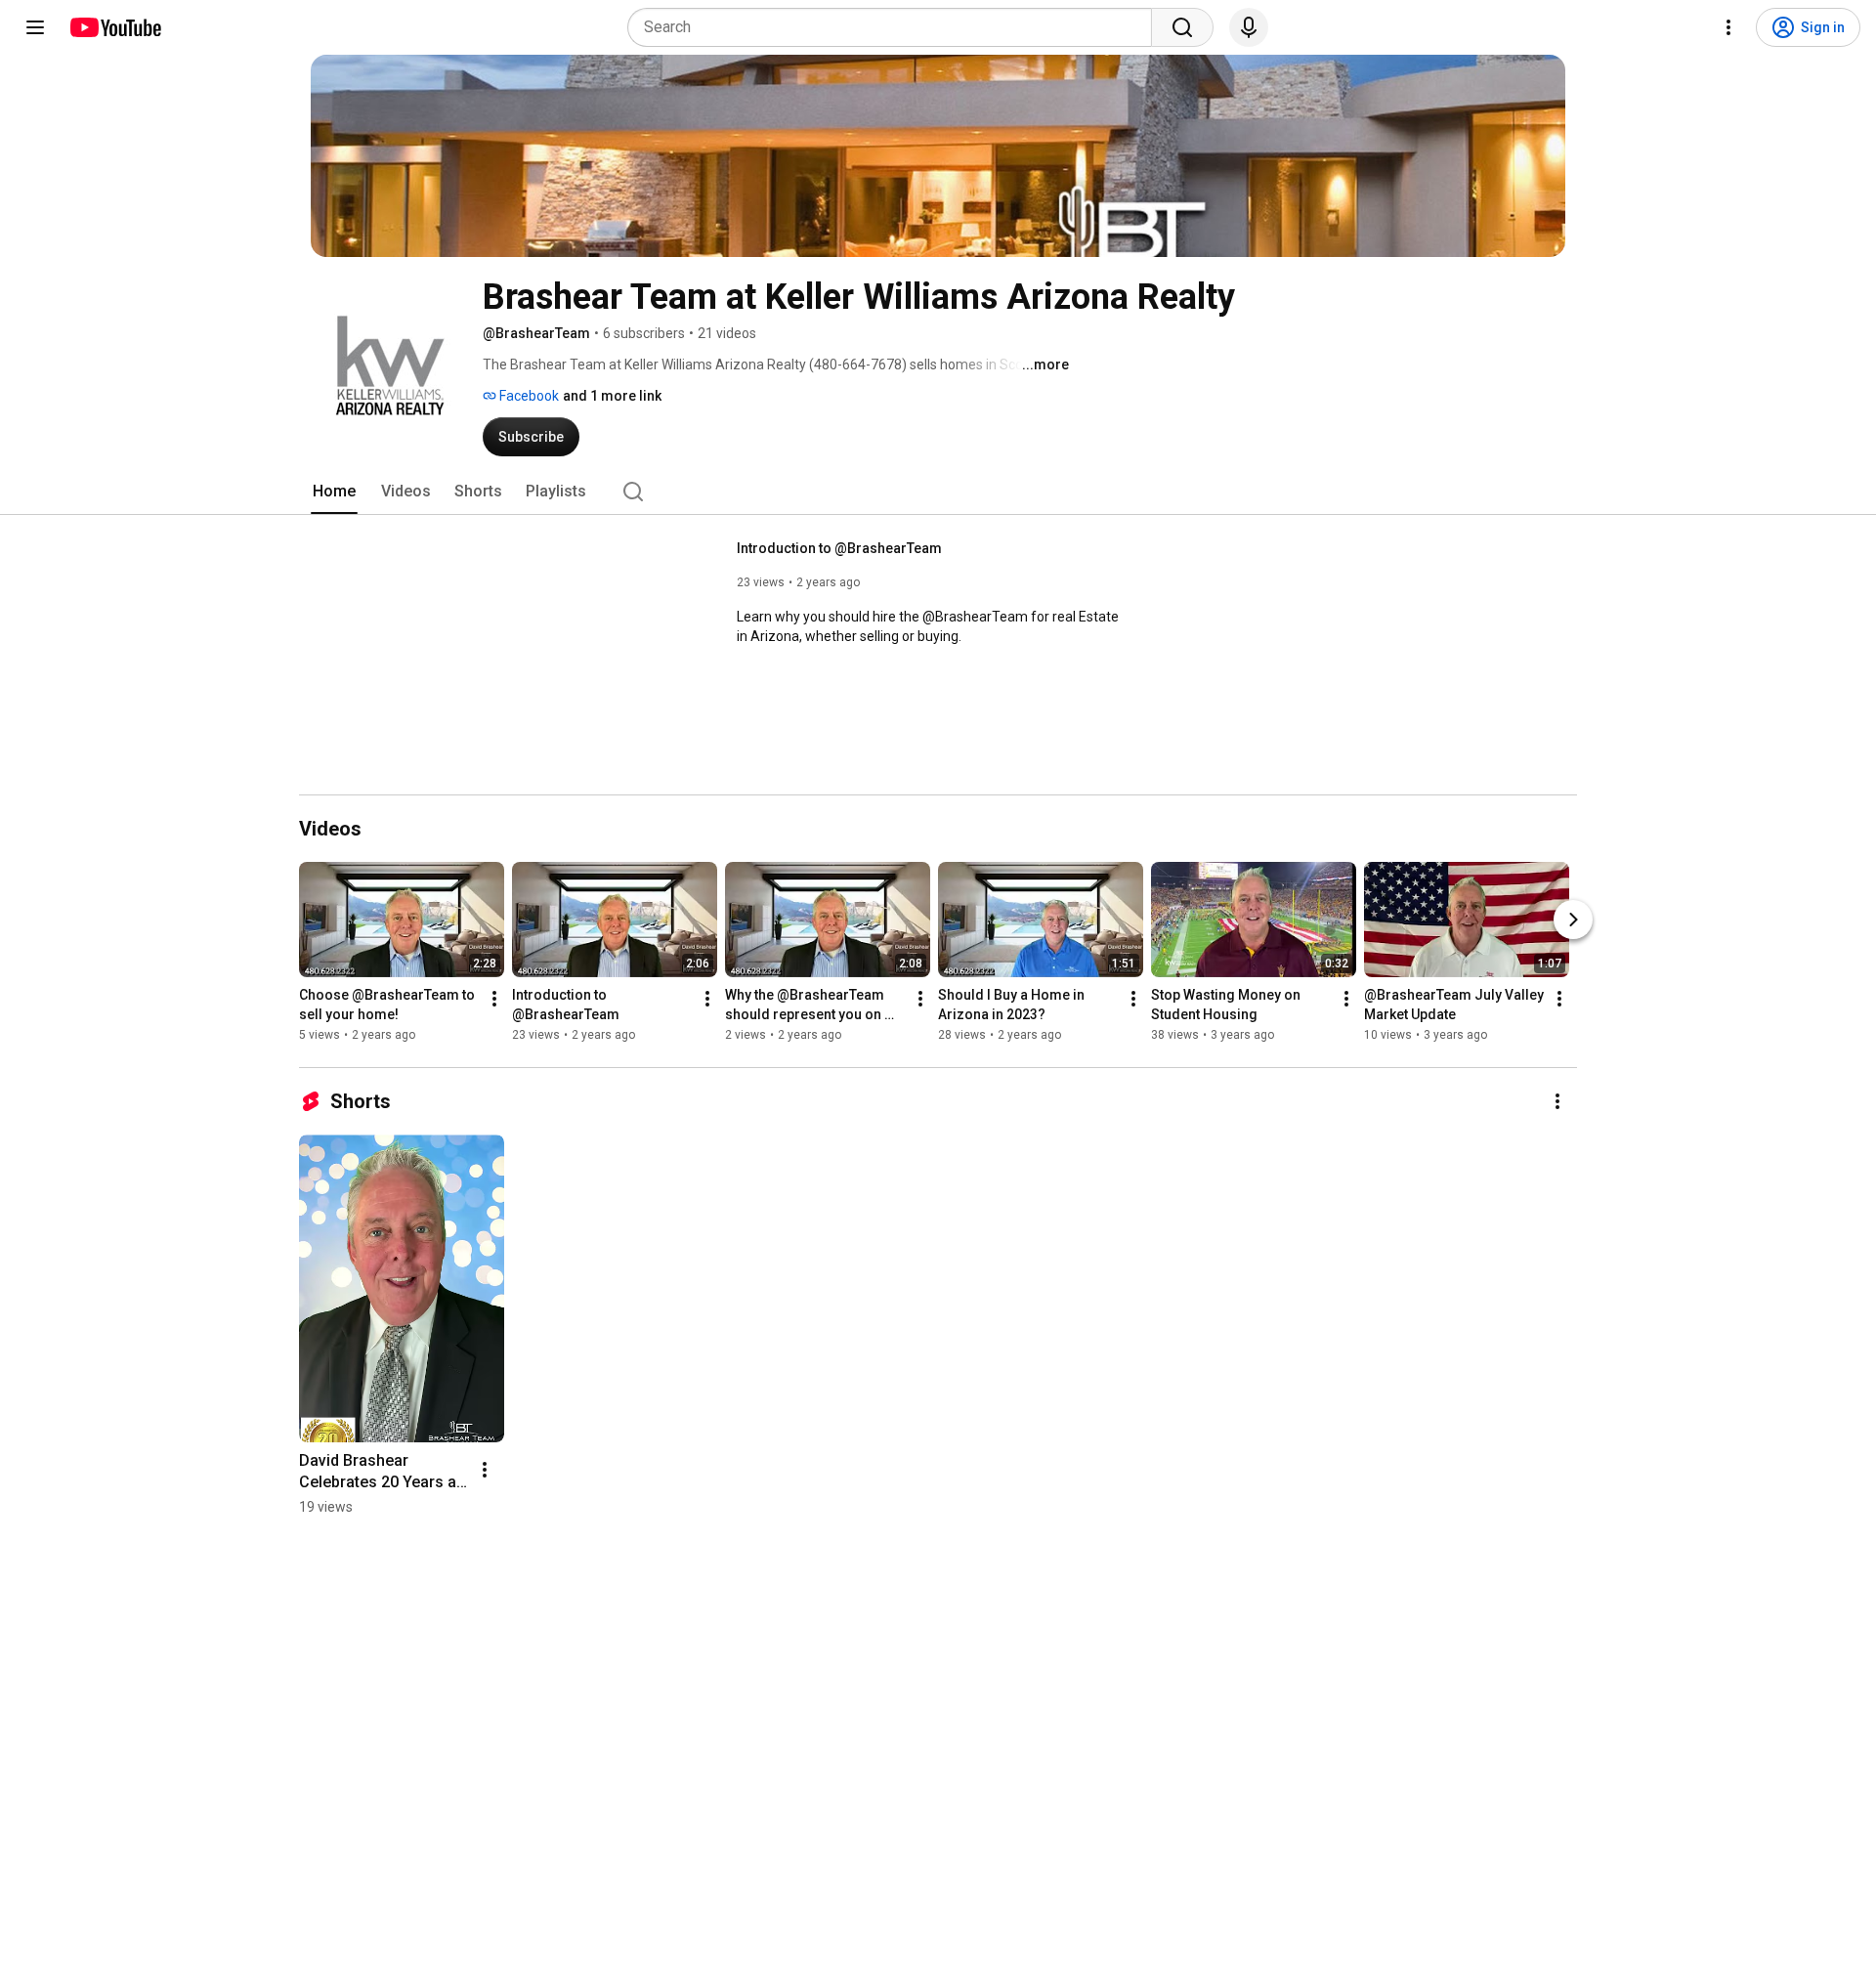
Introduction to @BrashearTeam (839, 548)
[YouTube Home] (115, 27)
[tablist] (938, 492)
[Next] (1573, 920)
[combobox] (895, 27)
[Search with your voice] (1249, 27)
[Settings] (1728, 27)
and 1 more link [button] (612, 396)
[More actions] (494, 999)
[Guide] (35, 27)
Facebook (528, 396)
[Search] (1182, 27)
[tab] (334, 492)
